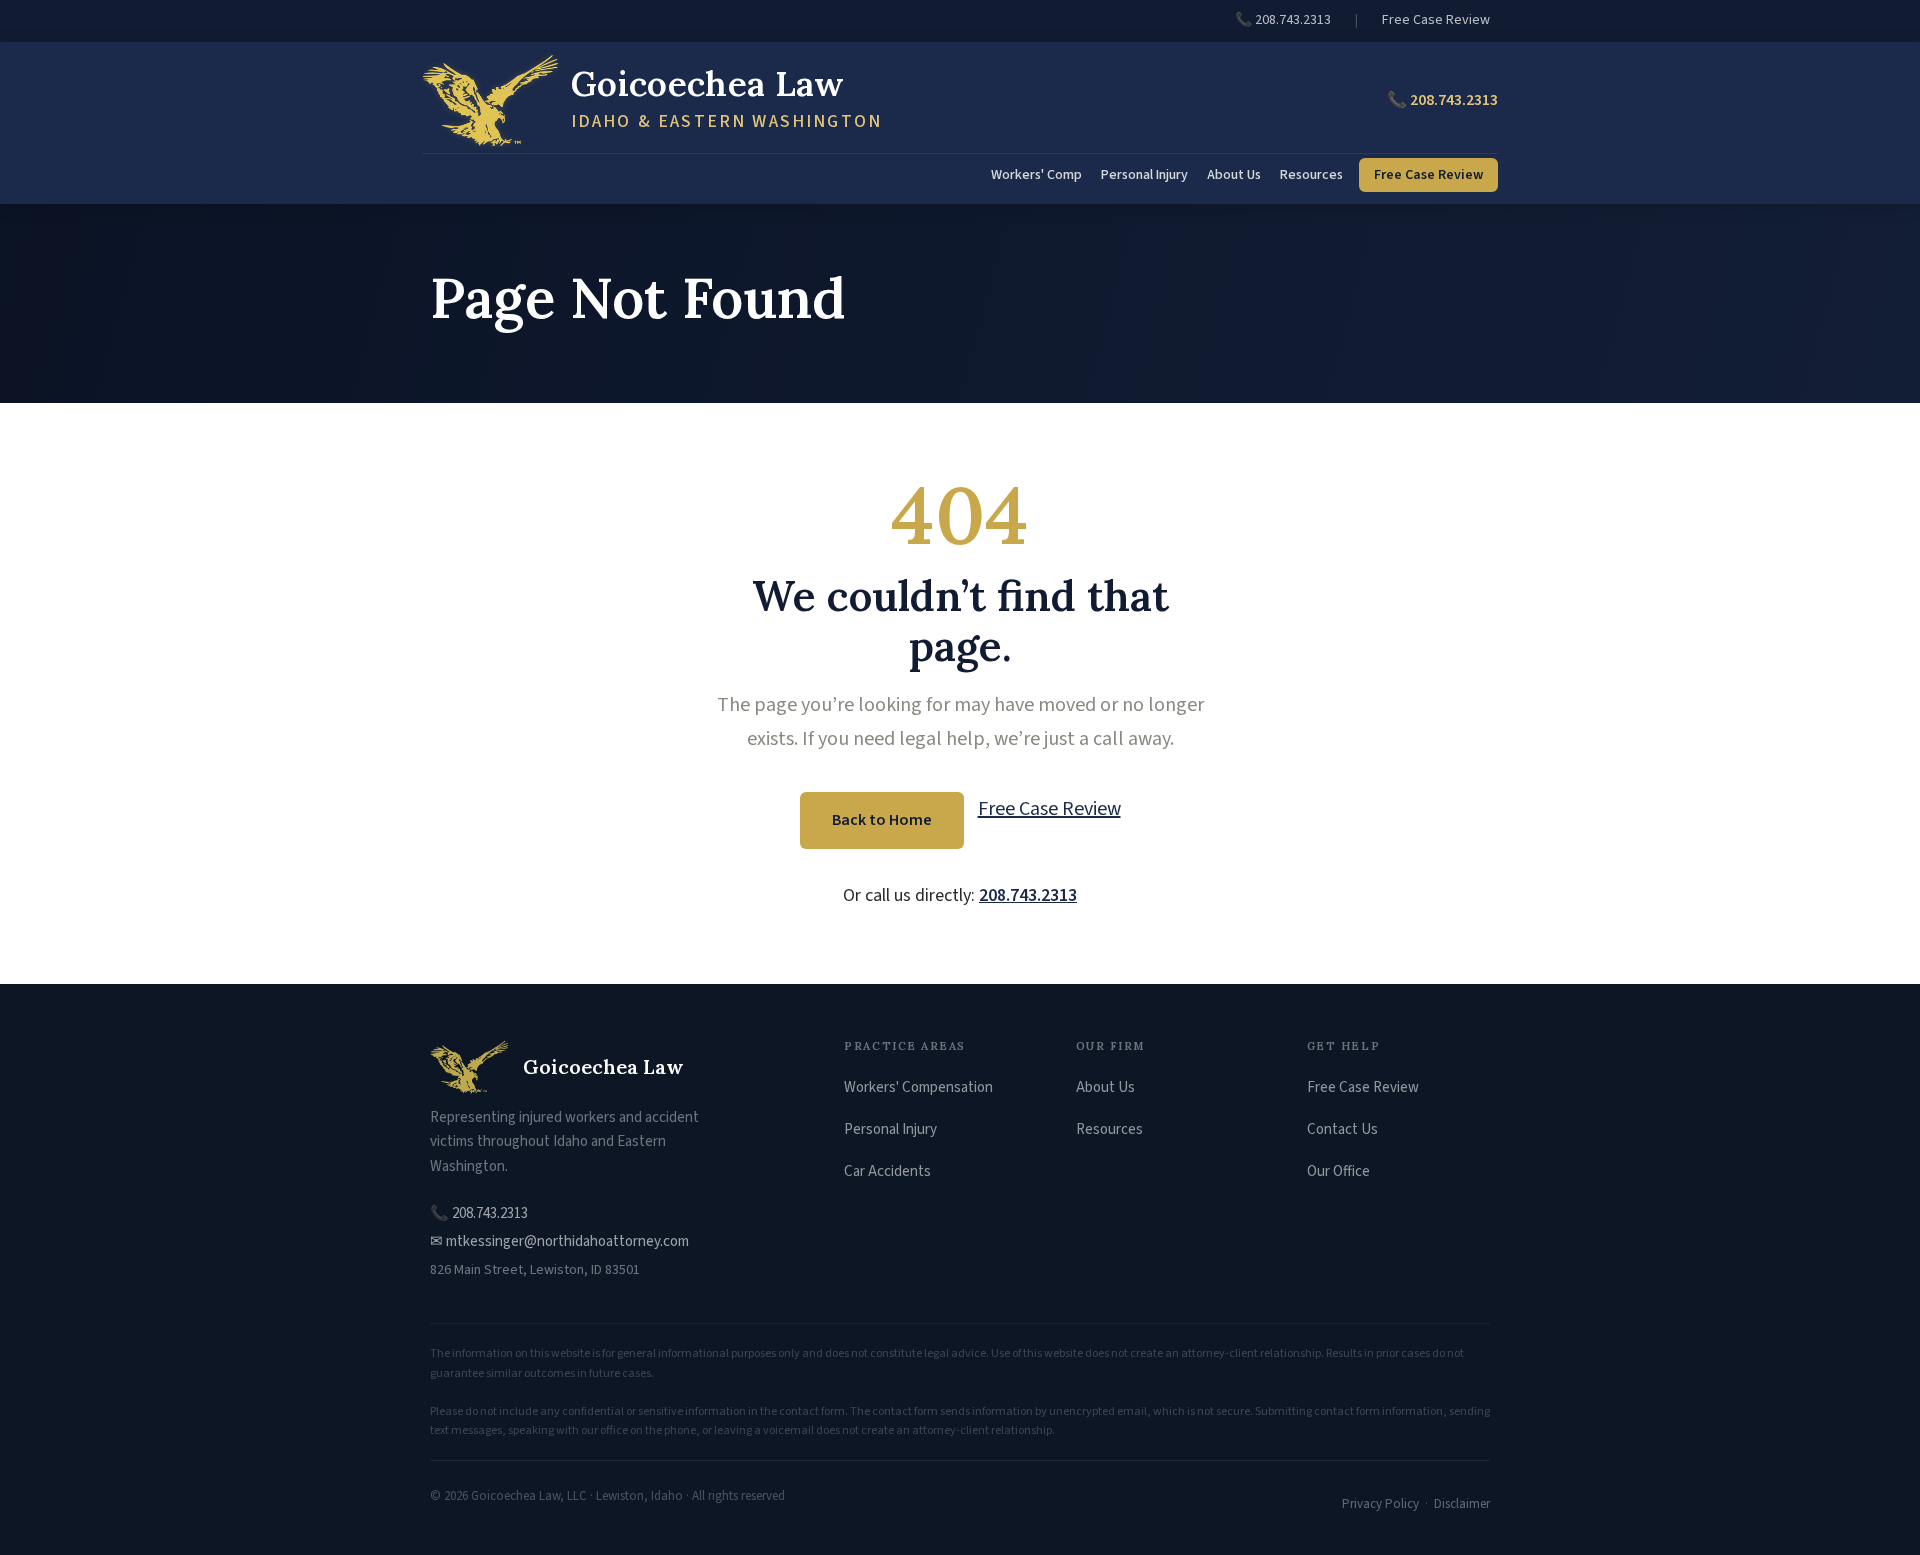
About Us (1234, 175)
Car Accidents (887, 1171)
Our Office (1338, 1171)
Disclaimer (1462, 1504)
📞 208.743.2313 (1283, 20)
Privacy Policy (1380, 1504)
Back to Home (882, 820)
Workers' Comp (1036, 175)
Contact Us (1342, 1129)
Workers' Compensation (918, 1087)
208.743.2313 (1028, 895)
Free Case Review (1436, 20)
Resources (1311, 175)
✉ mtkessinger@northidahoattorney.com (559, 1241)
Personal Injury (1144, 175)
